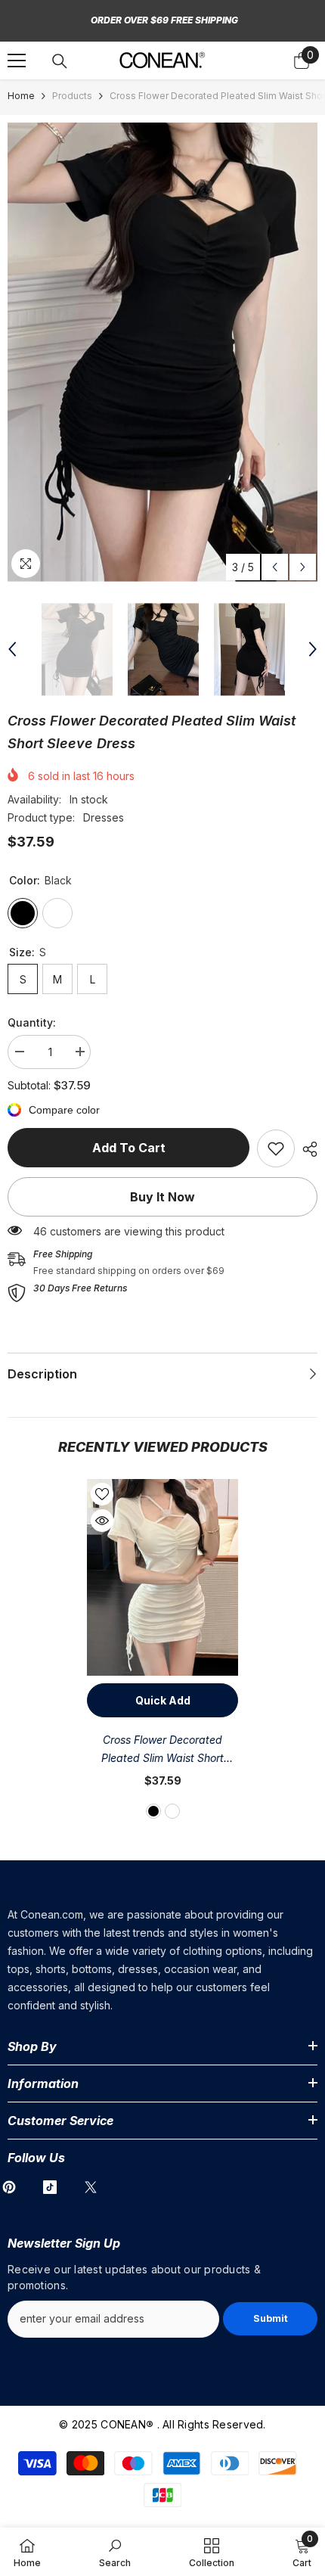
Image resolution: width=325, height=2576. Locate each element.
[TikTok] (50, 2187)
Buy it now (162, 1197)
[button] (275, 567)
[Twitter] (91, 2187)
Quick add (163, 1700)
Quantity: (32, 1022)
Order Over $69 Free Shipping (164, 20)
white (172, 1811)
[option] (162, 352)
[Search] (60, 61)
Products (72, 96)
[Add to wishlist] (102, 1494)
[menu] (17, 61)
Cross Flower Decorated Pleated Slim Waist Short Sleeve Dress (162, 1750)
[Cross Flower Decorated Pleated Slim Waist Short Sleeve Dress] (162, 1577)
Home (21, 96)
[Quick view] (102, 1521)
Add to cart (129, 1148)
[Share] (306, 1149)
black (153, 1811)
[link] (276, 1148)
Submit (271, 2318)
